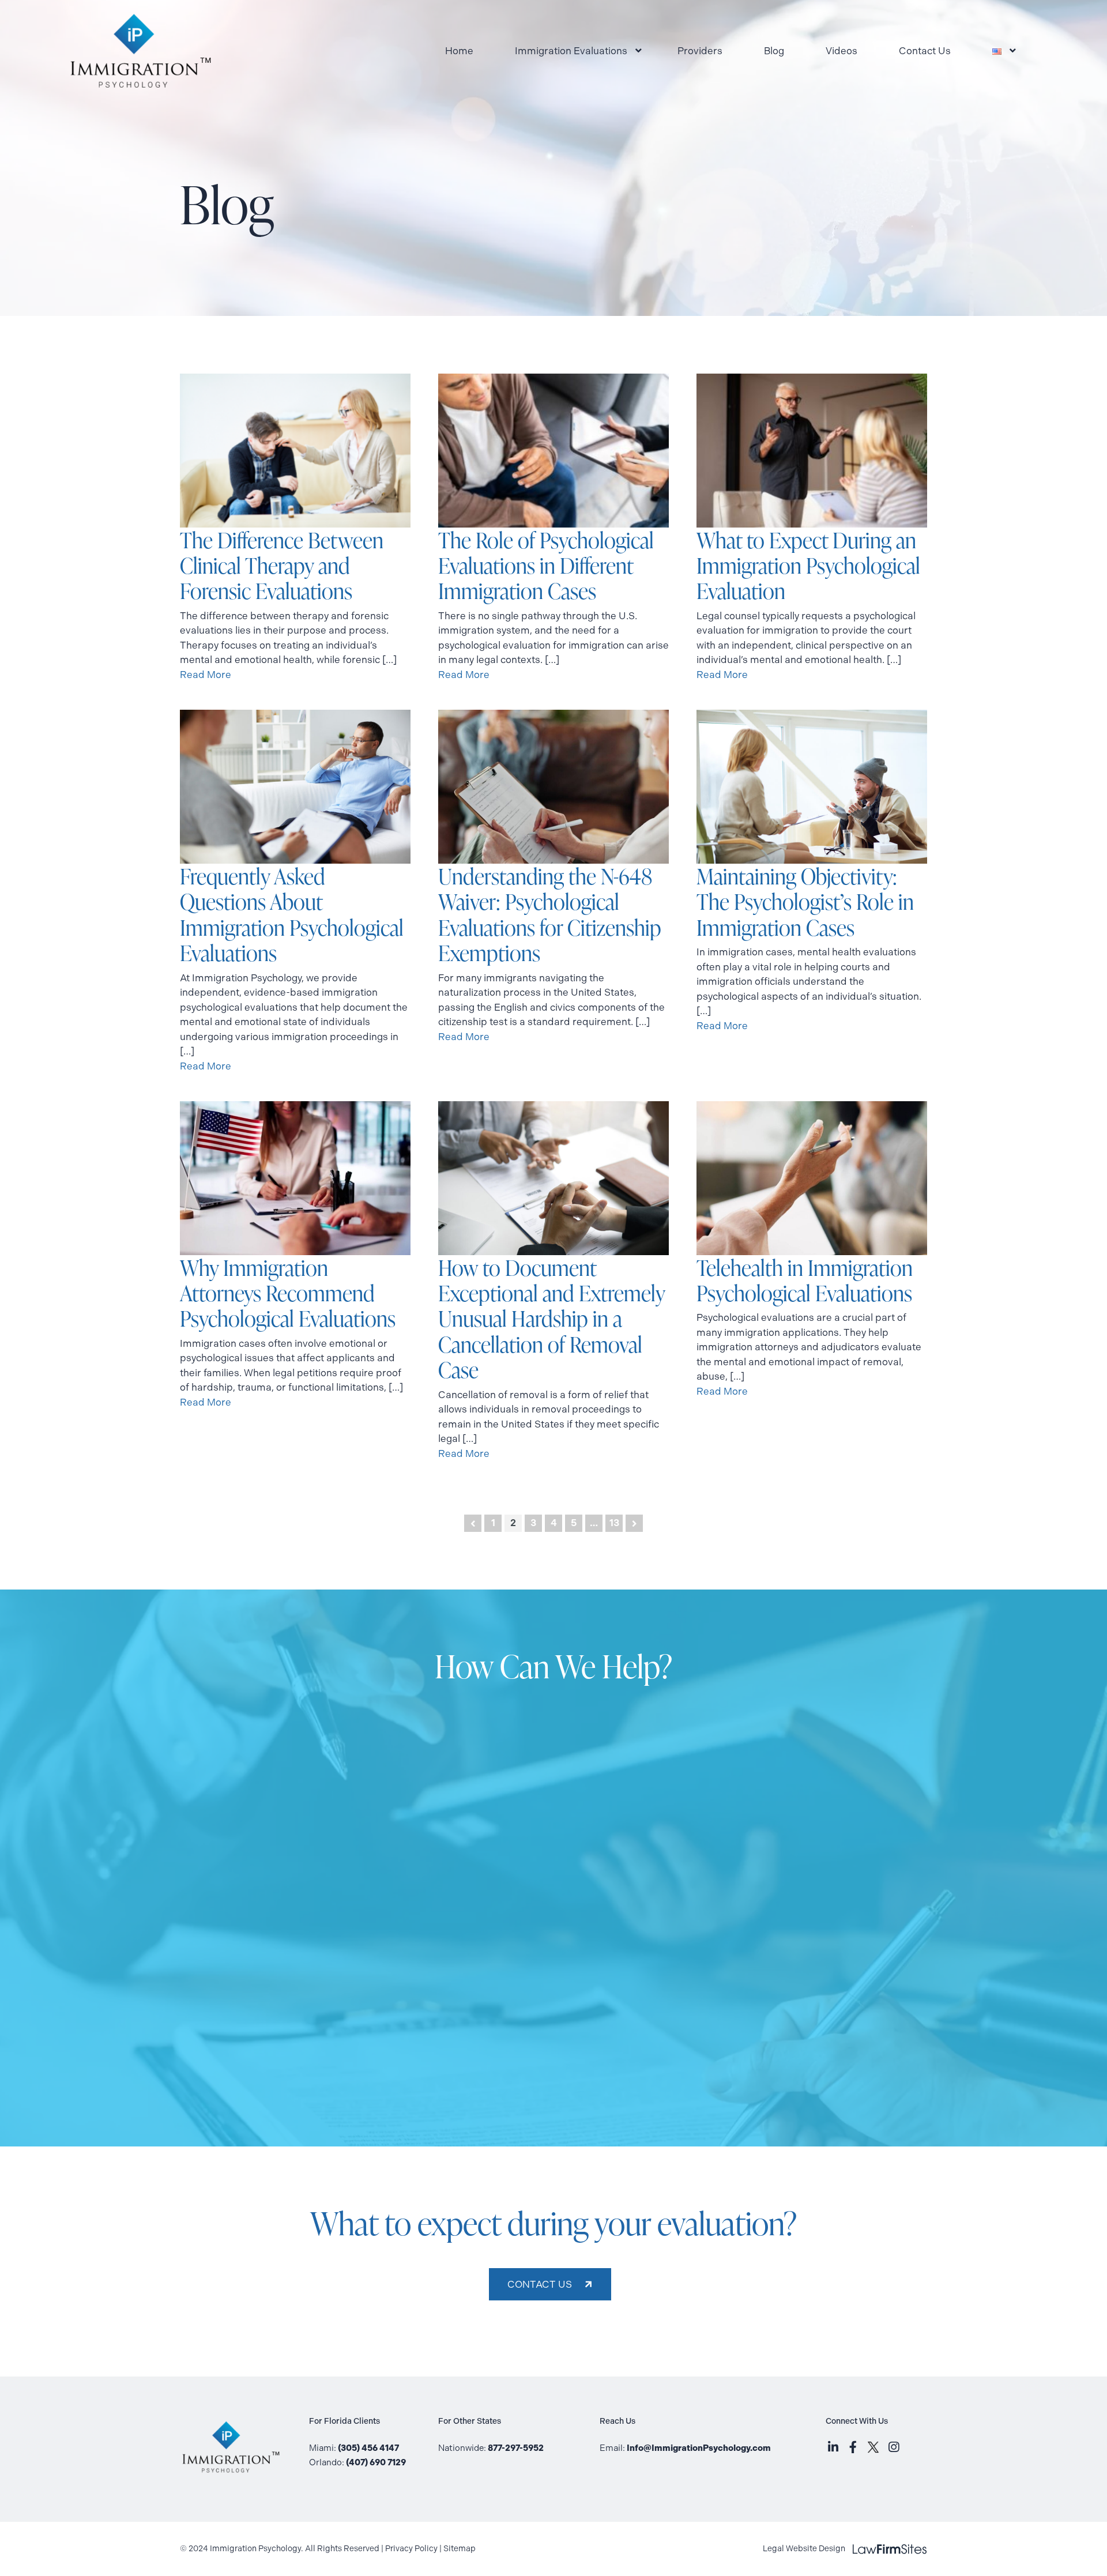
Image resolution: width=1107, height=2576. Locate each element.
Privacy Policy (411, 2549)
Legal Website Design (845, 2549)
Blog (774, 51)
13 (614, 1523)
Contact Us (925, 51)
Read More (206, 675)
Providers (700, 51)
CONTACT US (540, 2284)
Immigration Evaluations (571, 51)
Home (459, 51)
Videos (841, 51)
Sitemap (460, 2549)
